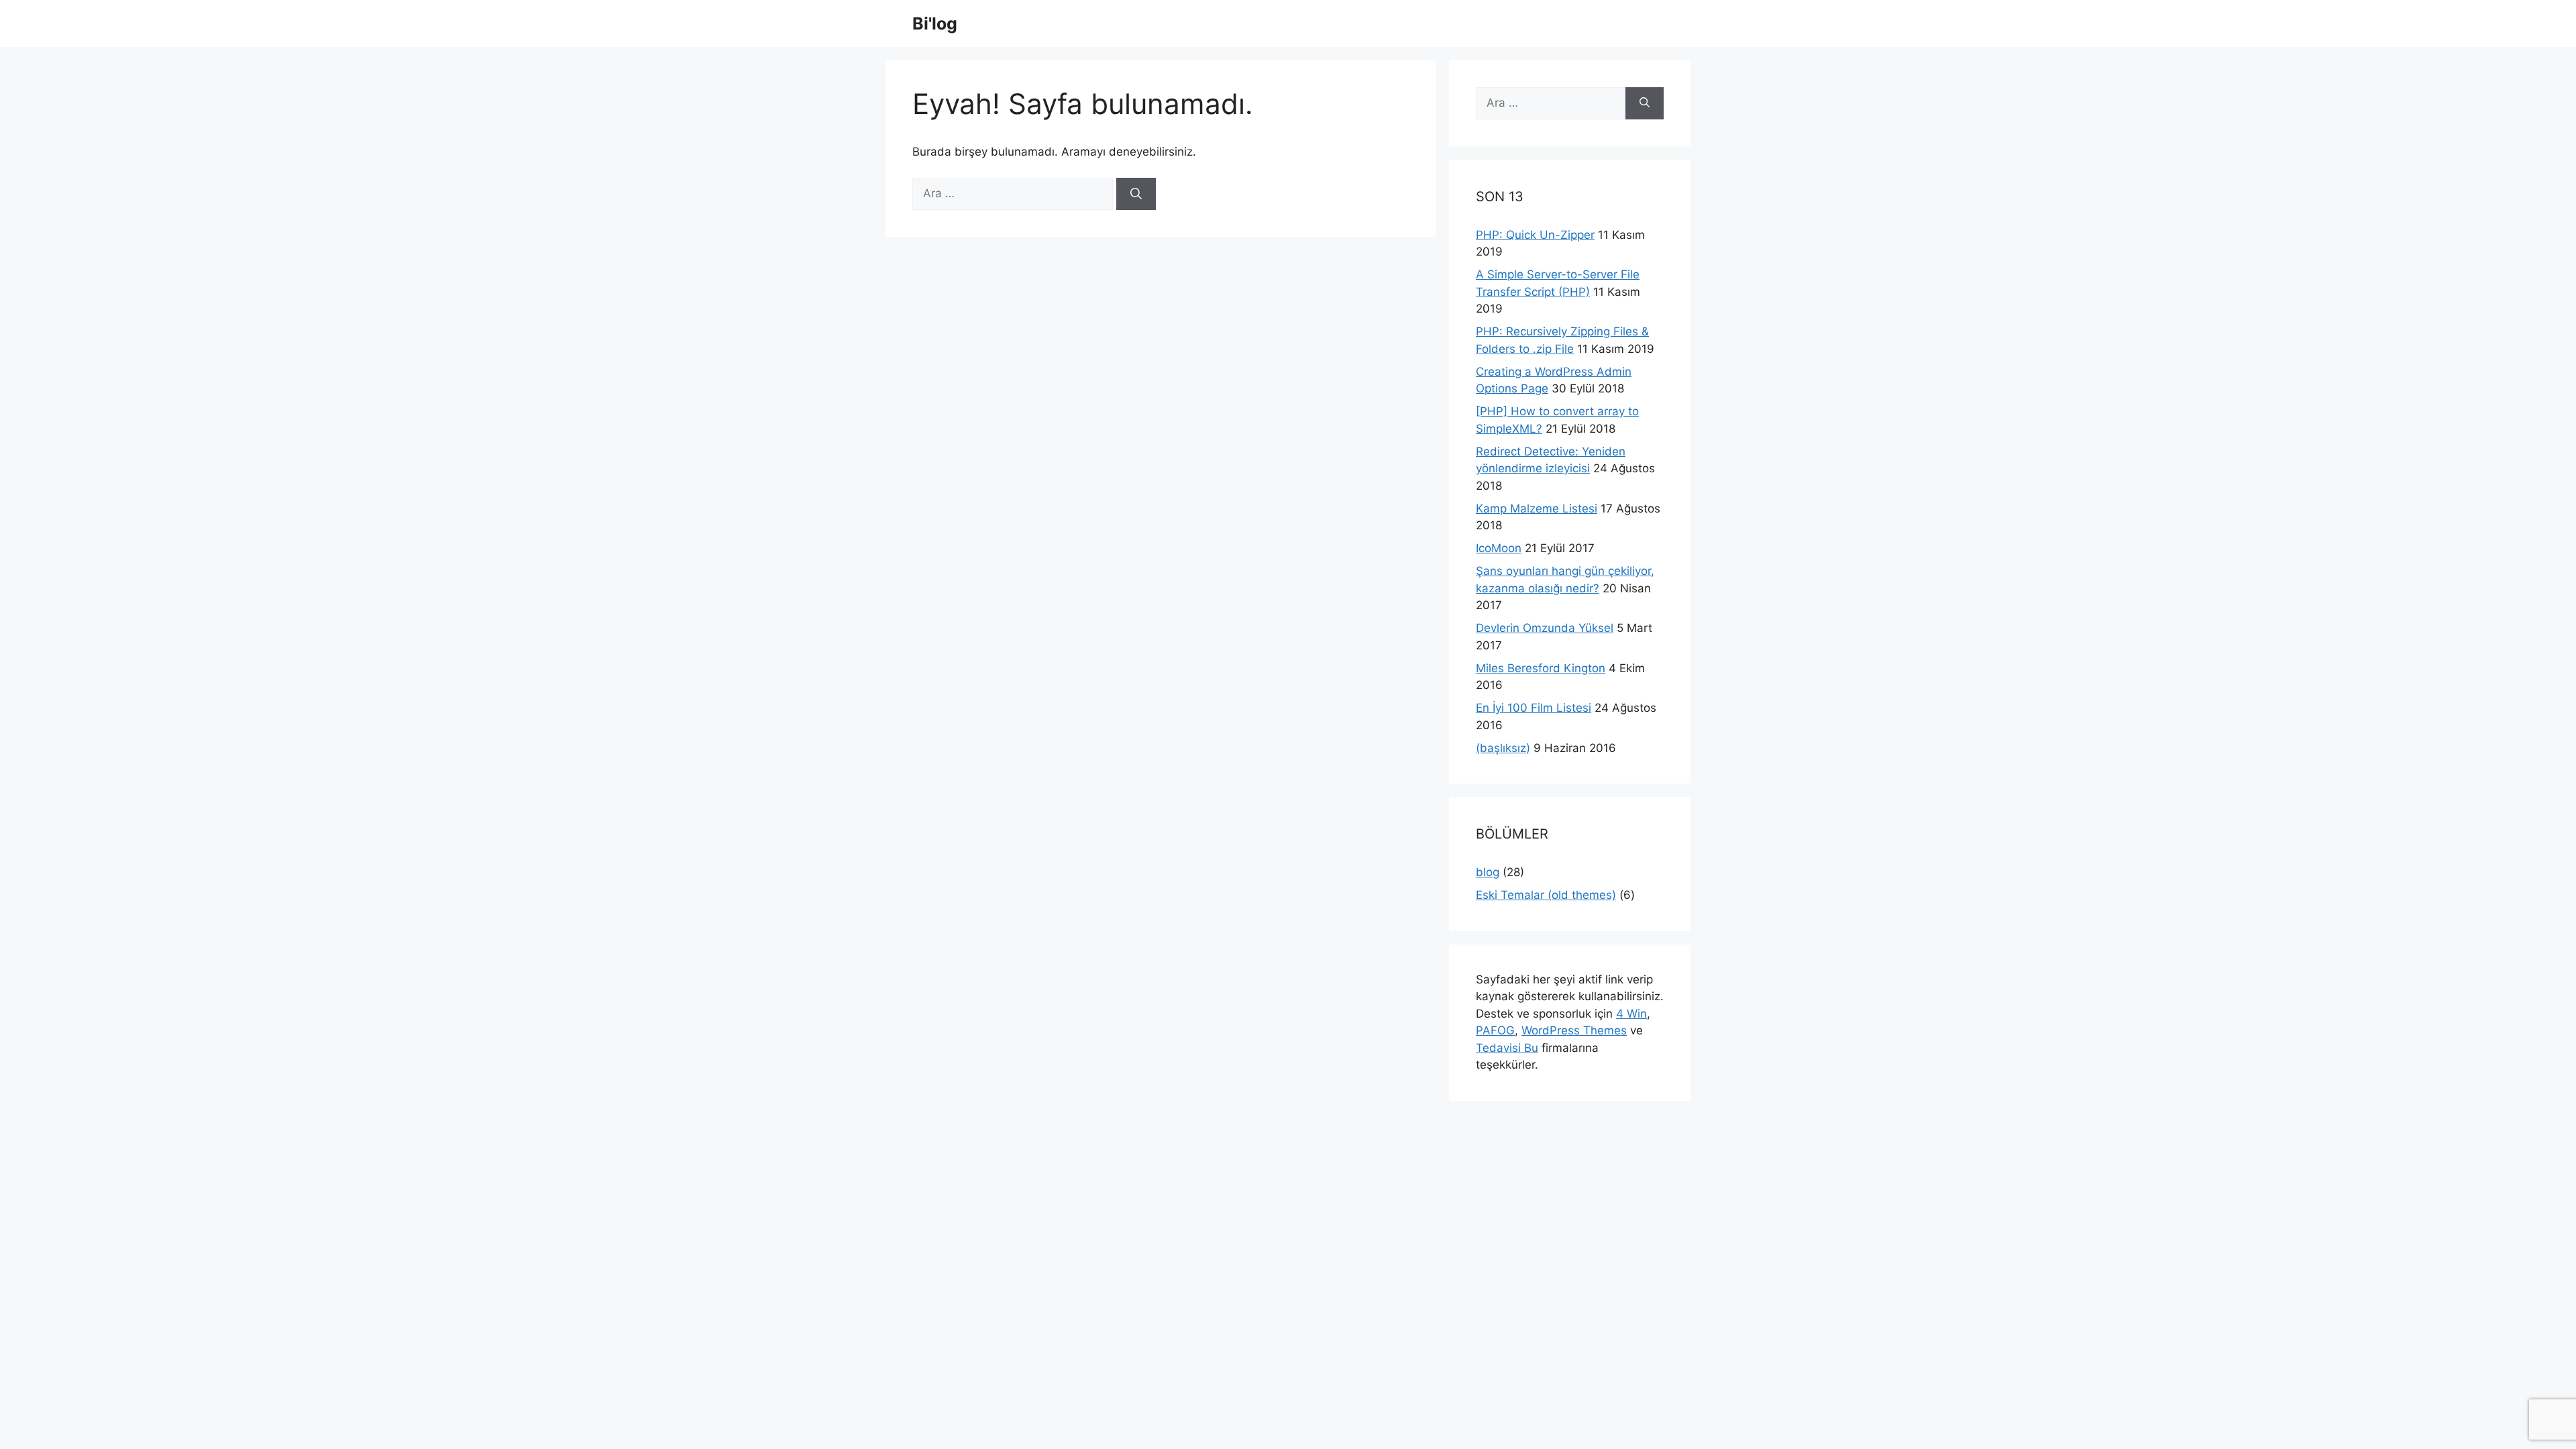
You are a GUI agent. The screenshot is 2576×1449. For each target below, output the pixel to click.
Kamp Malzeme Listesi (1537, 508)
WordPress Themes (1574, 1030)
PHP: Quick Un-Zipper (1535, 235)
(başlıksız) (1503, 748)
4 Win (1631, 1014)
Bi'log (935, 23)
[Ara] (1136, 194)
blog (1488, 872)
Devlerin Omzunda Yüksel (1545, 628)
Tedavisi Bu (1507, 1048)
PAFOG (1495, 1030)
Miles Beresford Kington (1541, 668)
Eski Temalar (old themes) (1546, 895)
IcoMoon (1499, 548)
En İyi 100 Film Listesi (1534, 708)
